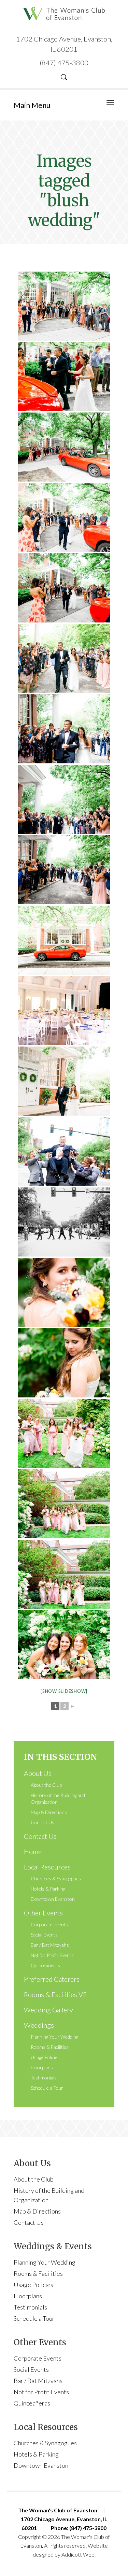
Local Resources (47, 1867)
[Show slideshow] (64, 1691)
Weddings (39, 2025)
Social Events (44, 1935)
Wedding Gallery (48, 2010)
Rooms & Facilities (50, 2047)
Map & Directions (49, 1812)
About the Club (46, 1785)
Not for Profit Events (52, 1955)
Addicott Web (78, 2554)
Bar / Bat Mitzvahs (50, 1945)
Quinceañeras (45, 1965)
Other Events (43, 1913)
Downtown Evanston (53, 1899)
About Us (38, 1773)
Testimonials (44, 2078)
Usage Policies (45, 2057)
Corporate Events (49, 1924)
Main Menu (32, 105)
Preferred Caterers (52, 1979)
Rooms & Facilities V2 (55, 1994)
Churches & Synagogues (56, 1878)
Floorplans (42, 2067)
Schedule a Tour (47, 2088)
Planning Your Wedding (54, 2037)
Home (33, 1851)
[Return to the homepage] (64, 13)
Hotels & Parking (48, 1889)
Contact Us (42, 1822)
